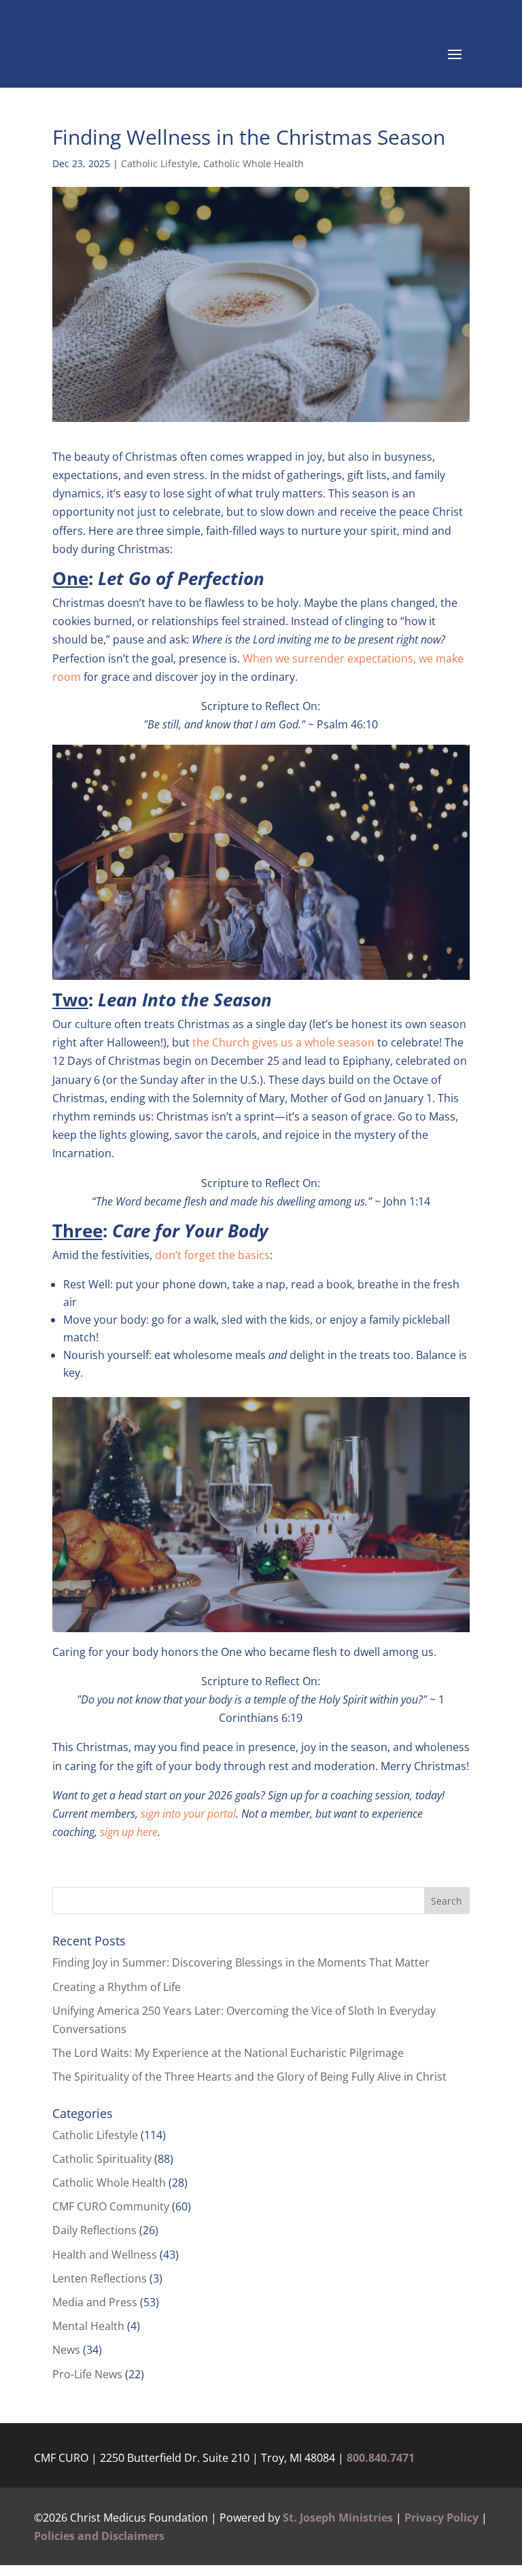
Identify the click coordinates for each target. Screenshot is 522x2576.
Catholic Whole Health (254, 163)
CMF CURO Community (111, 2206)
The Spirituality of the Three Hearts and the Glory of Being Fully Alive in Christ (251, 2077)
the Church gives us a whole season (282, 1042)
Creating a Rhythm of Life (117, 1987)
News (66, 2350)
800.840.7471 (381, 2458)
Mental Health (88, 2326)
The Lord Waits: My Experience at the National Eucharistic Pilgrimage (228, 2053)
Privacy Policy (441, 2518)
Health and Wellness (105, 2255)
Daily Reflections (94, 2230)
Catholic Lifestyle (159, 163)
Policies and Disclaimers (99, 2536)
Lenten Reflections (100, 2278)
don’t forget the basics (212, 1255)
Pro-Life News (87, 2374)
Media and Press (95, 2302)
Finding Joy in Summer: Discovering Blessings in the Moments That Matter (241, 1962)
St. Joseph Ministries (338, 2518)
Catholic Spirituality (102, 2159)
